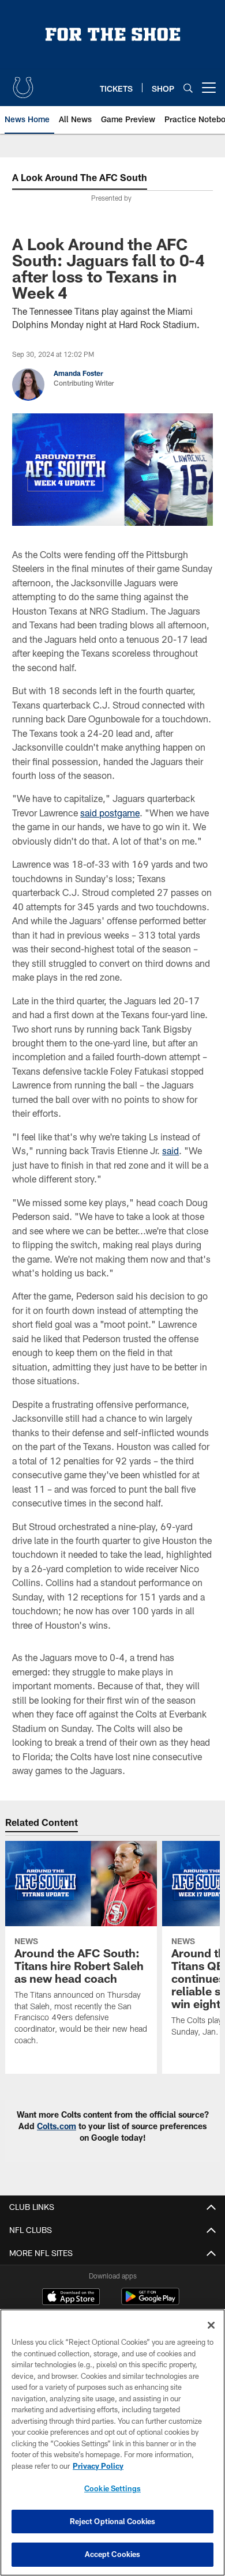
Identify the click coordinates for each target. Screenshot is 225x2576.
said (170, 1150)
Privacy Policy (98, 2466)
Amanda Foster (78, 373)
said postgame (110, 813)
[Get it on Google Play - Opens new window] (150, 2302)
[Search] (188, 88)
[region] (112, 2443)
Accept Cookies (113, 2554)
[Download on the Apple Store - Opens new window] (71, 2298)
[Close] (211, 2325)
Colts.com (57, 2126)
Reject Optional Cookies (113, 2521)
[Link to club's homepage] (23, 83)
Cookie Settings (112, 2488)
